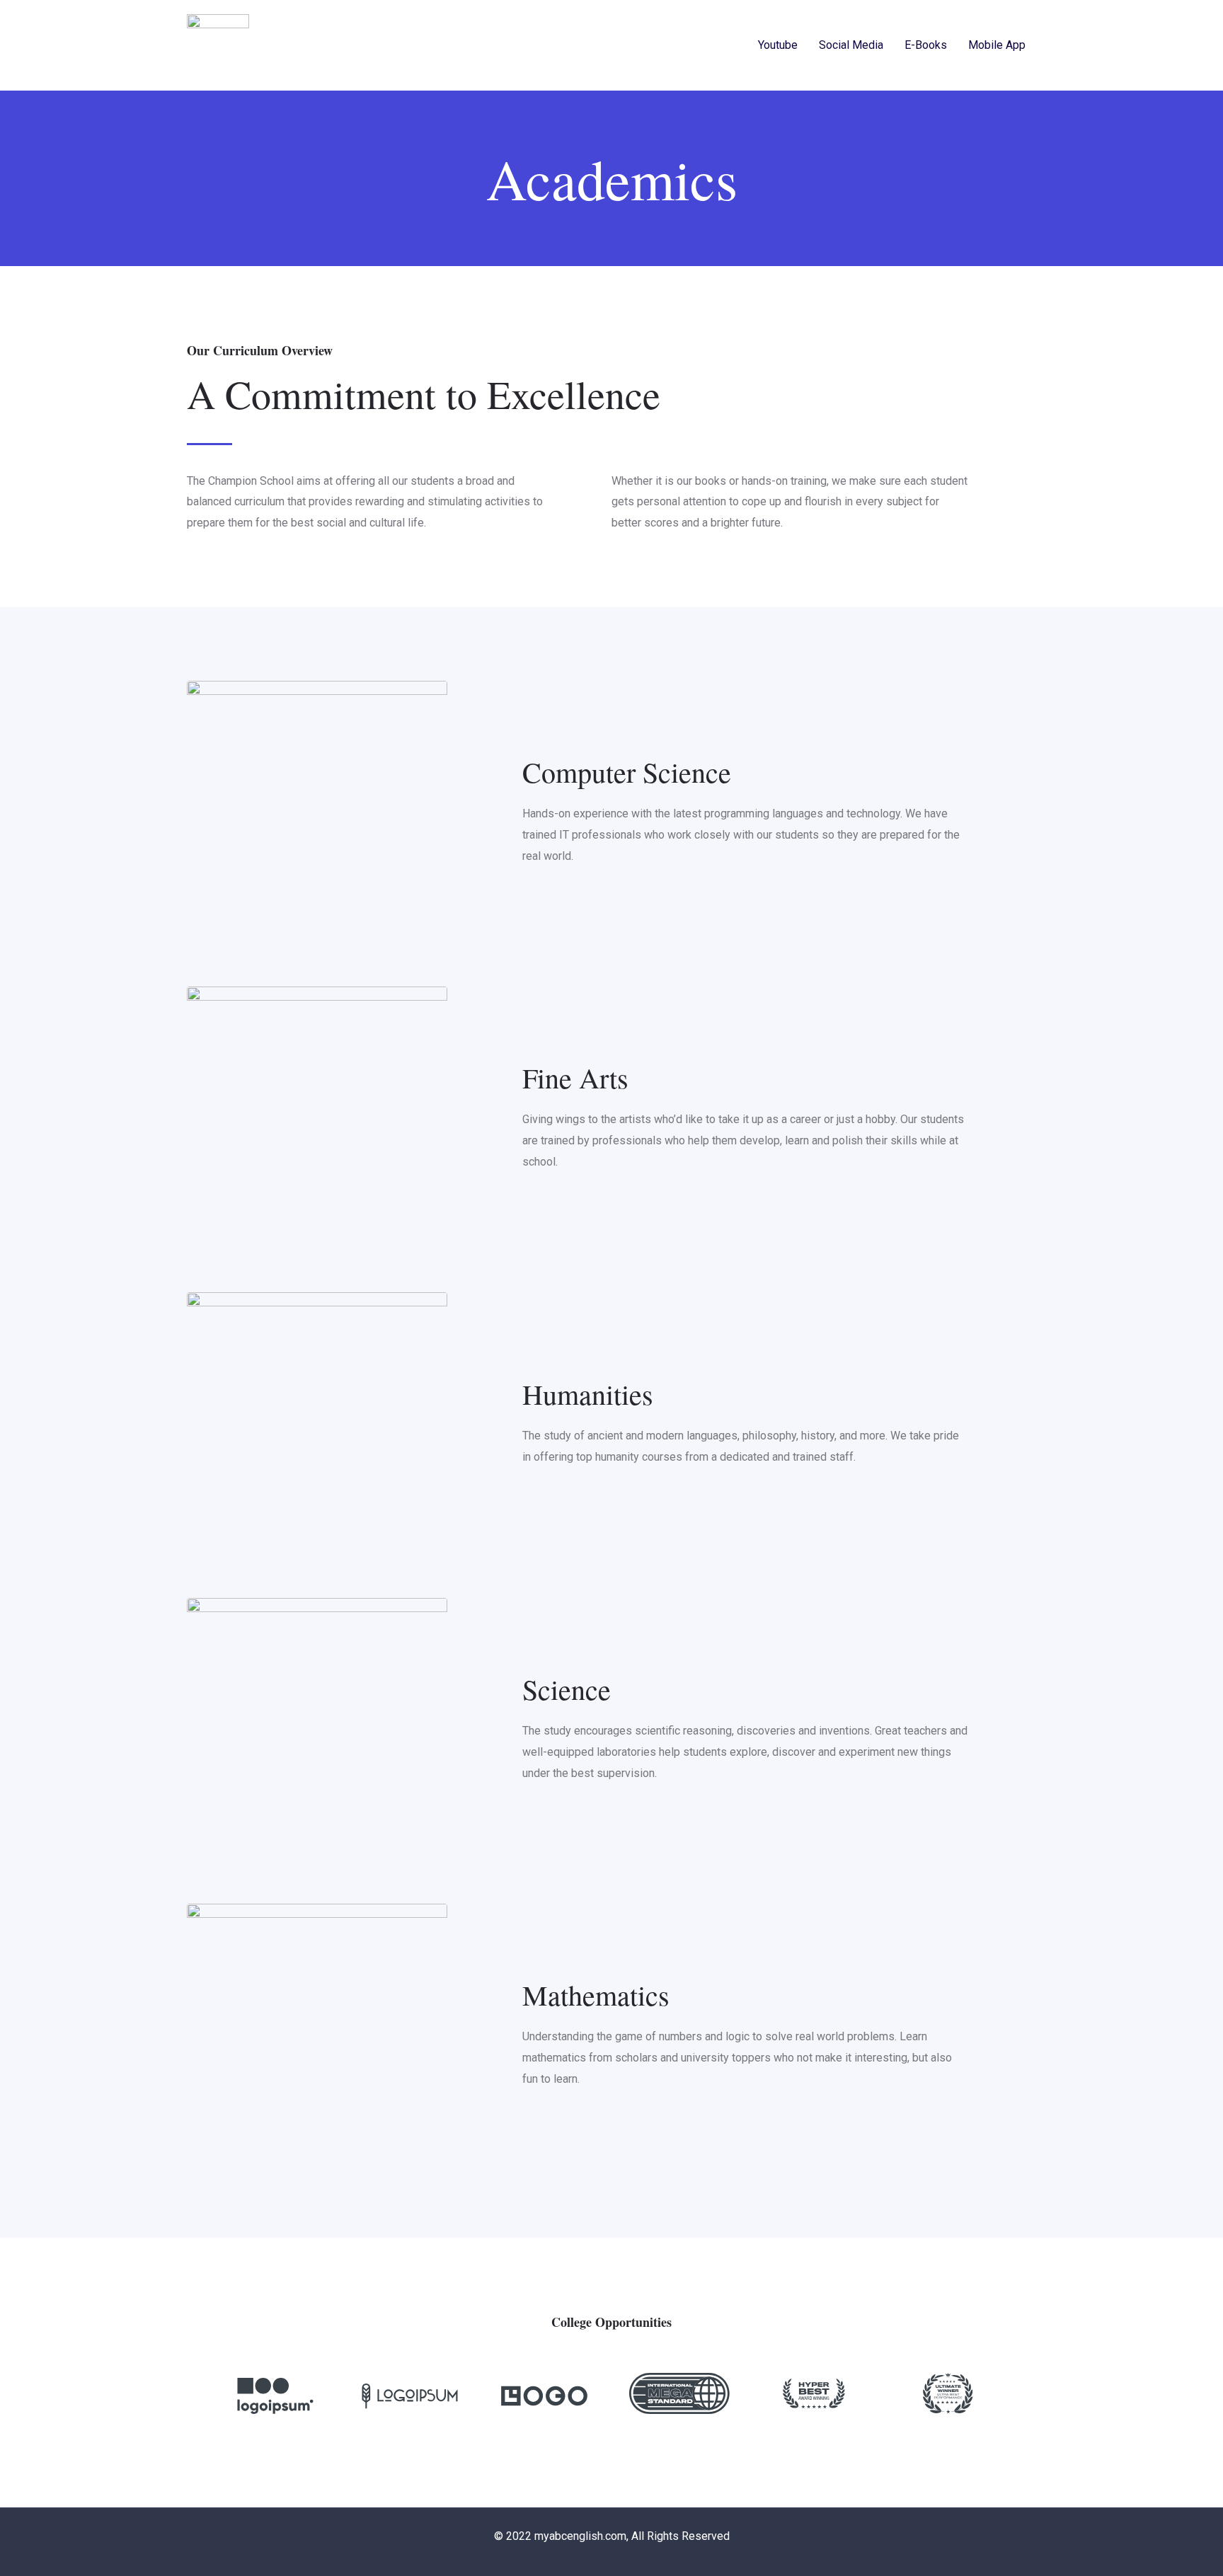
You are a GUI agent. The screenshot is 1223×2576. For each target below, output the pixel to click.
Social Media (851, 45)
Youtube (778, 45)
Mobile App (997, 45)
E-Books (926, 45)
